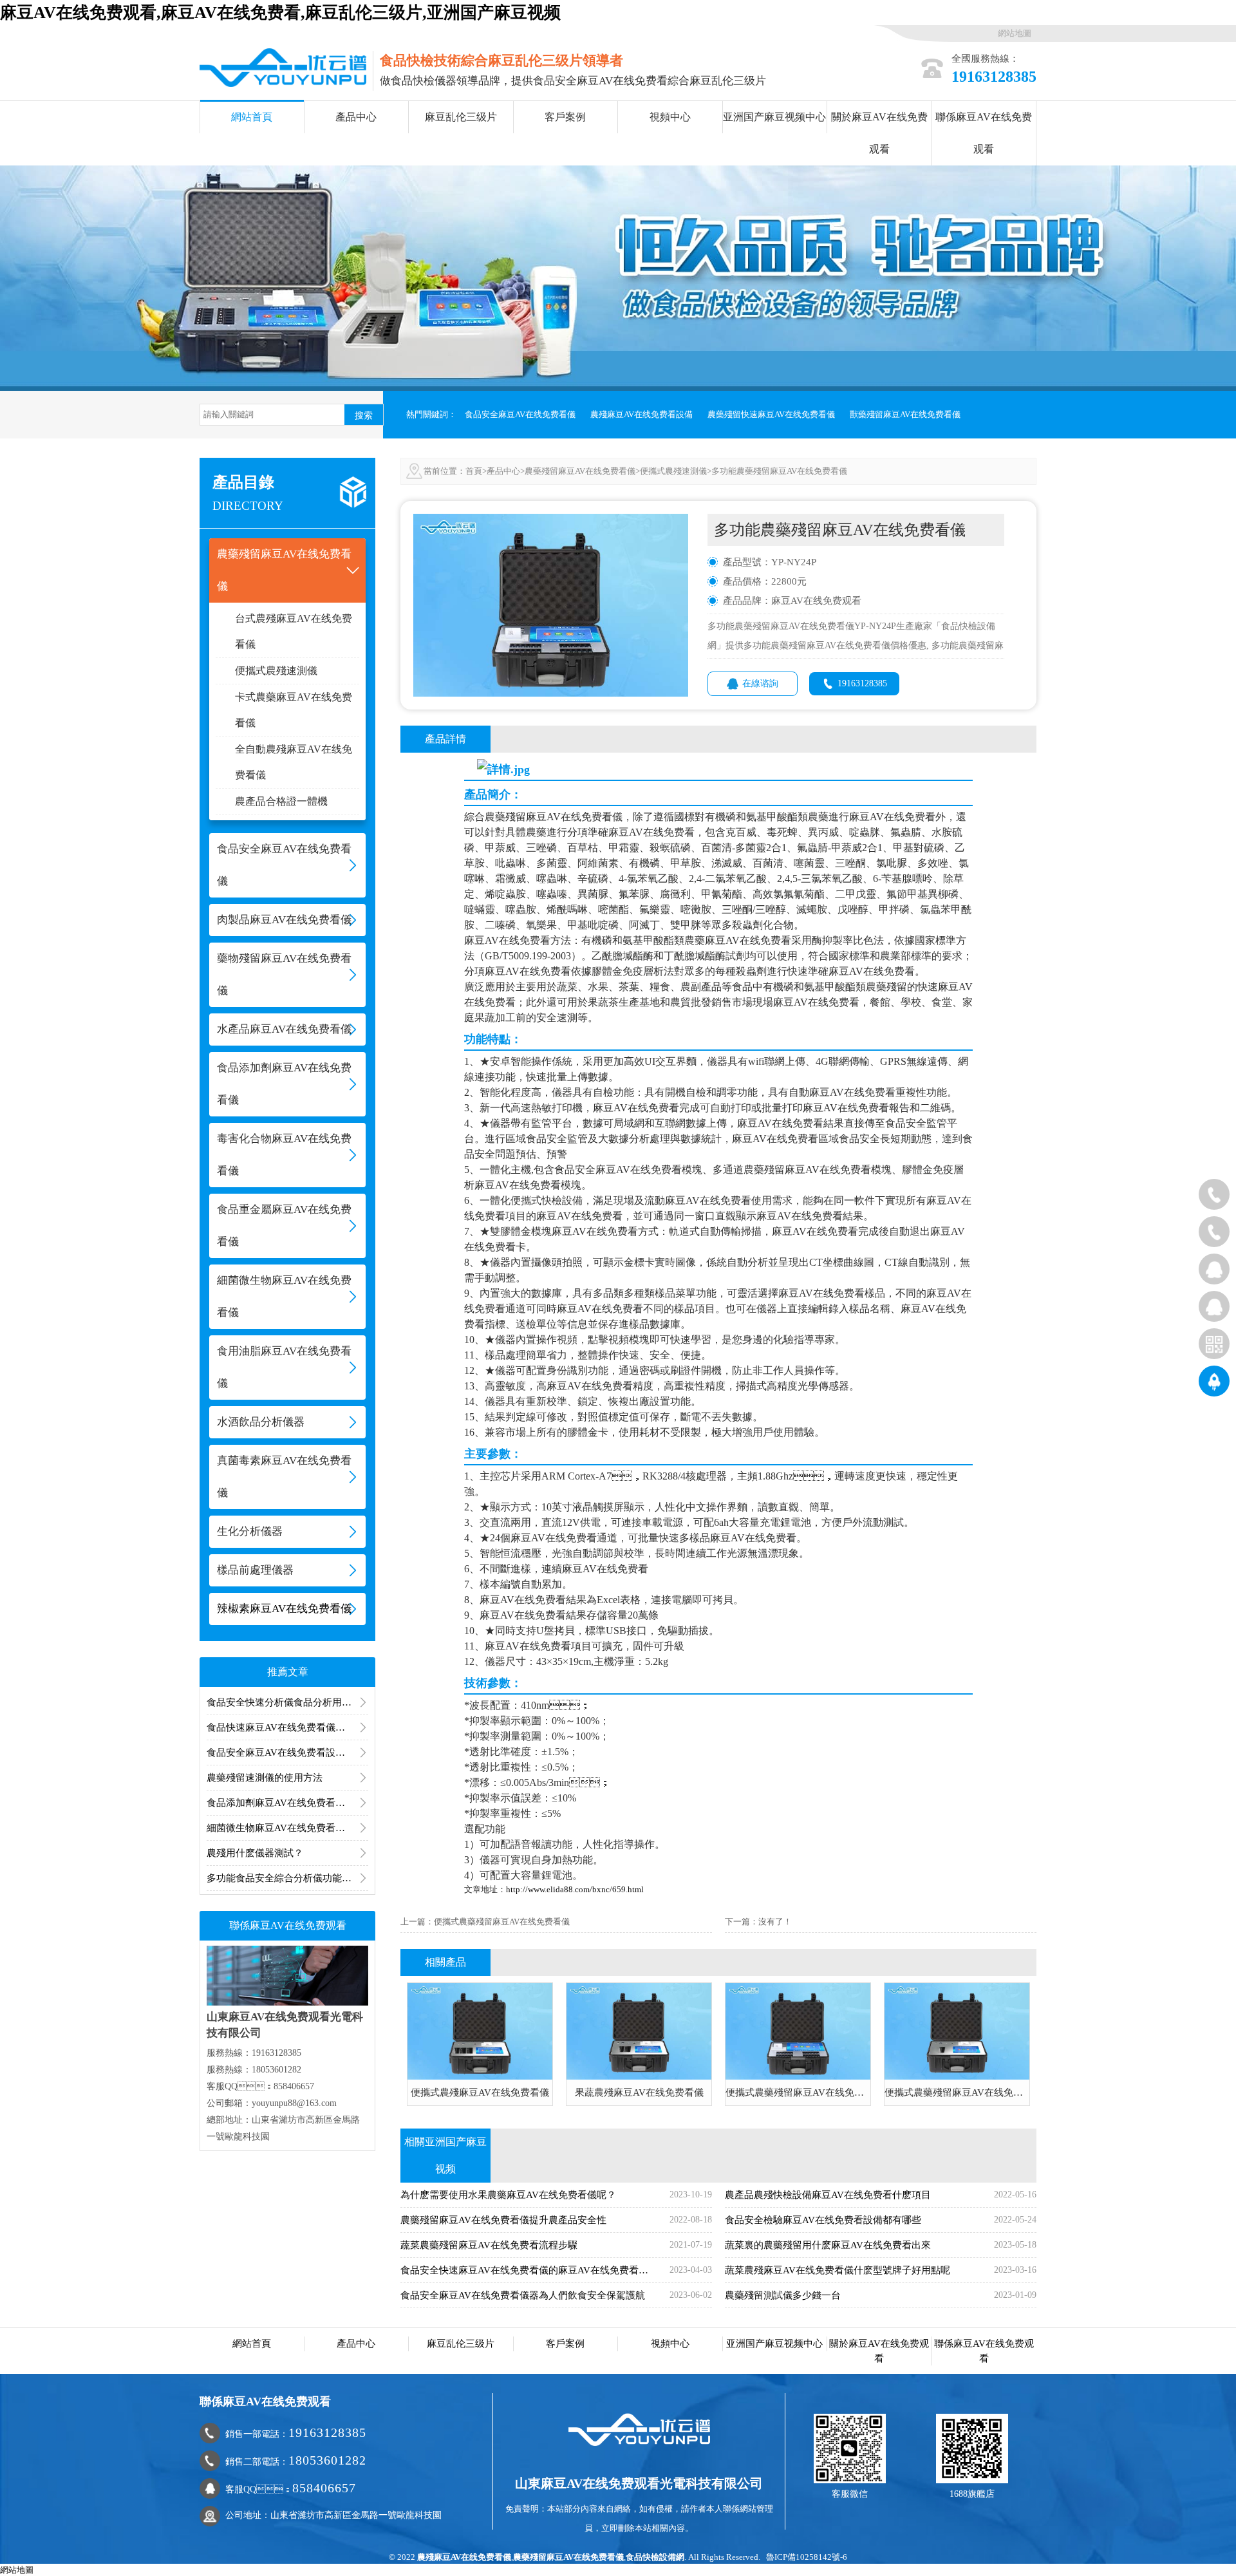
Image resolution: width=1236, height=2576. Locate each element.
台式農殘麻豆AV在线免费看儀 (294, 631)
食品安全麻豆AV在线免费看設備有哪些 (287, 1753)
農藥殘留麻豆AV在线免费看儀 (580, 471)
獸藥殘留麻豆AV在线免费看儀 (905, 414)
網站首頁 (252, 117)
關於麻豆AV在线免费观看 (879, 133)
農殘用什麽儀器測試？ (255, 1853)
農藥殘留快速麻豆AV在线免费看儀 (771, 414)
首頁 (474, 471)
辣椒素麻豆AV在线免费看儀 (284, 1609)
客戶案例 (565, 117)
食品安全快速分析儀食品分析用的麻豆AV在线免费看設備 (287, 1702)
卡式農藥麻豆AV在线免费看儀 (294, 710)
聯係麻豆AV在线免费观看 (984, 133)
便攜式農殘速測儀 (276, 671)
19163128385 (862, 683)
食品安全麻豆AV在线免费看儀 (520, 414)
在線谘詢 (760, 683)
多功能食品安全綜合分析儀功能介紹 (284, 1878)
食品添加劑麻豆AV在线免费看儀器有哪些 (287, 1803)
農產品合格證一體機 (281, 801)
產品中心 (356, 117)
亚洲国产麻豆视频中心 (774, 117)
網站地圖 (1015, 33)
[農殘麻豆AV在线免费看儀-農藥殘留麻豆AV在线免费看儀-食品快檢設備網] (283, 67)
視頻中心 (670, 117)
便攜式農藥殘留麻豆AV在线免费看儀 (502, 1922)
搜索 (364, 415)
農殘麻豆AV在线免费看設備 (641, 414)
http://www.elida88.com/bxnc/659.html (575, 1889)
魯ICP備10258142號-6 (807, 2557)
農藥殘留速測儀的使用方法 (265, 1778)
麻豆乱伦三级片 (461, 117)
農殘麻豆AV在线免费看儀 (464, 2557)
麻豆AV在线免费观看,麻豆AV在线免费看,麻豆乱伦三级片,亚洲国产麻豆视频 (280, 13)
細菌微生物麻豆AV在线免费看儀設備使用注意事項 (287, 1828)
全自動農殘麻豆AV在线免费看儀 (294, 762)
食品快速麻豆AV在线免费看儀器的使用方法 (287, 1727)
